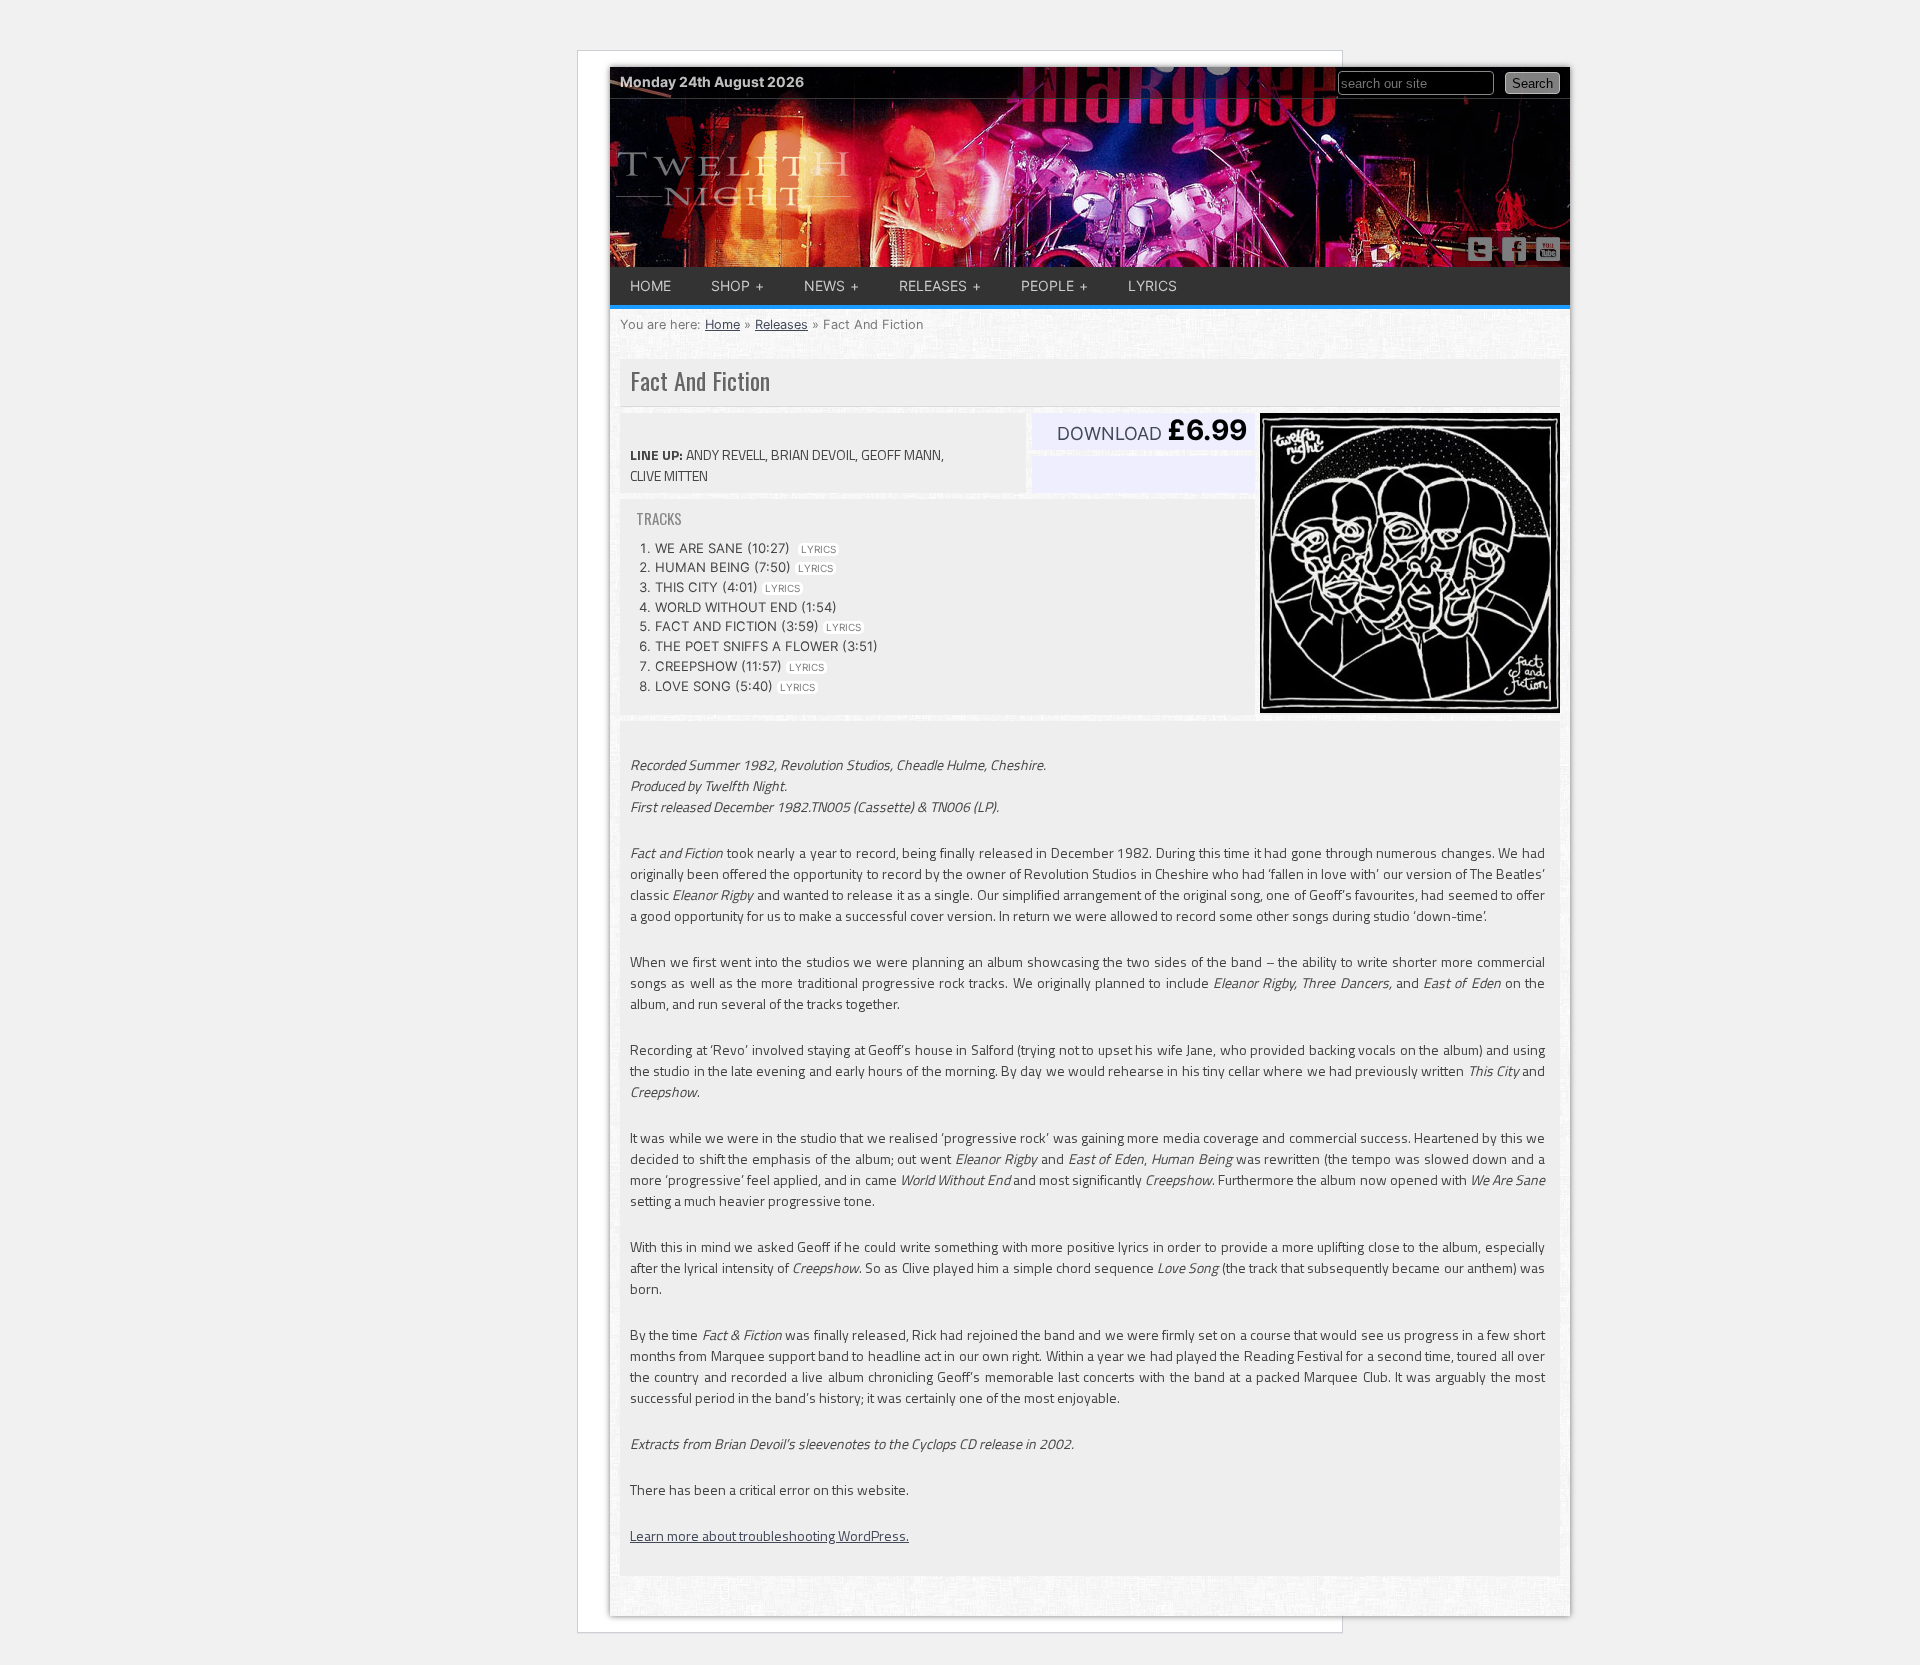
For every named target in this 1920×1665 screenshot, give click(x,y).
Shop (730, 285)
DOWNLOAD (1152, 430)
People (1047, 285)
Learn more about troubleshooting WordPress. (769, 1535)
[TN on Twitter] (1480, 249)
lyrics (818, 549)
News (824, 285)
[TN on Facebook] (1514, 249)
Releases (933, 285)
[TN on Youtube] (1548, 249)
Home (650, 285)
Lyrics (1152, 285)
